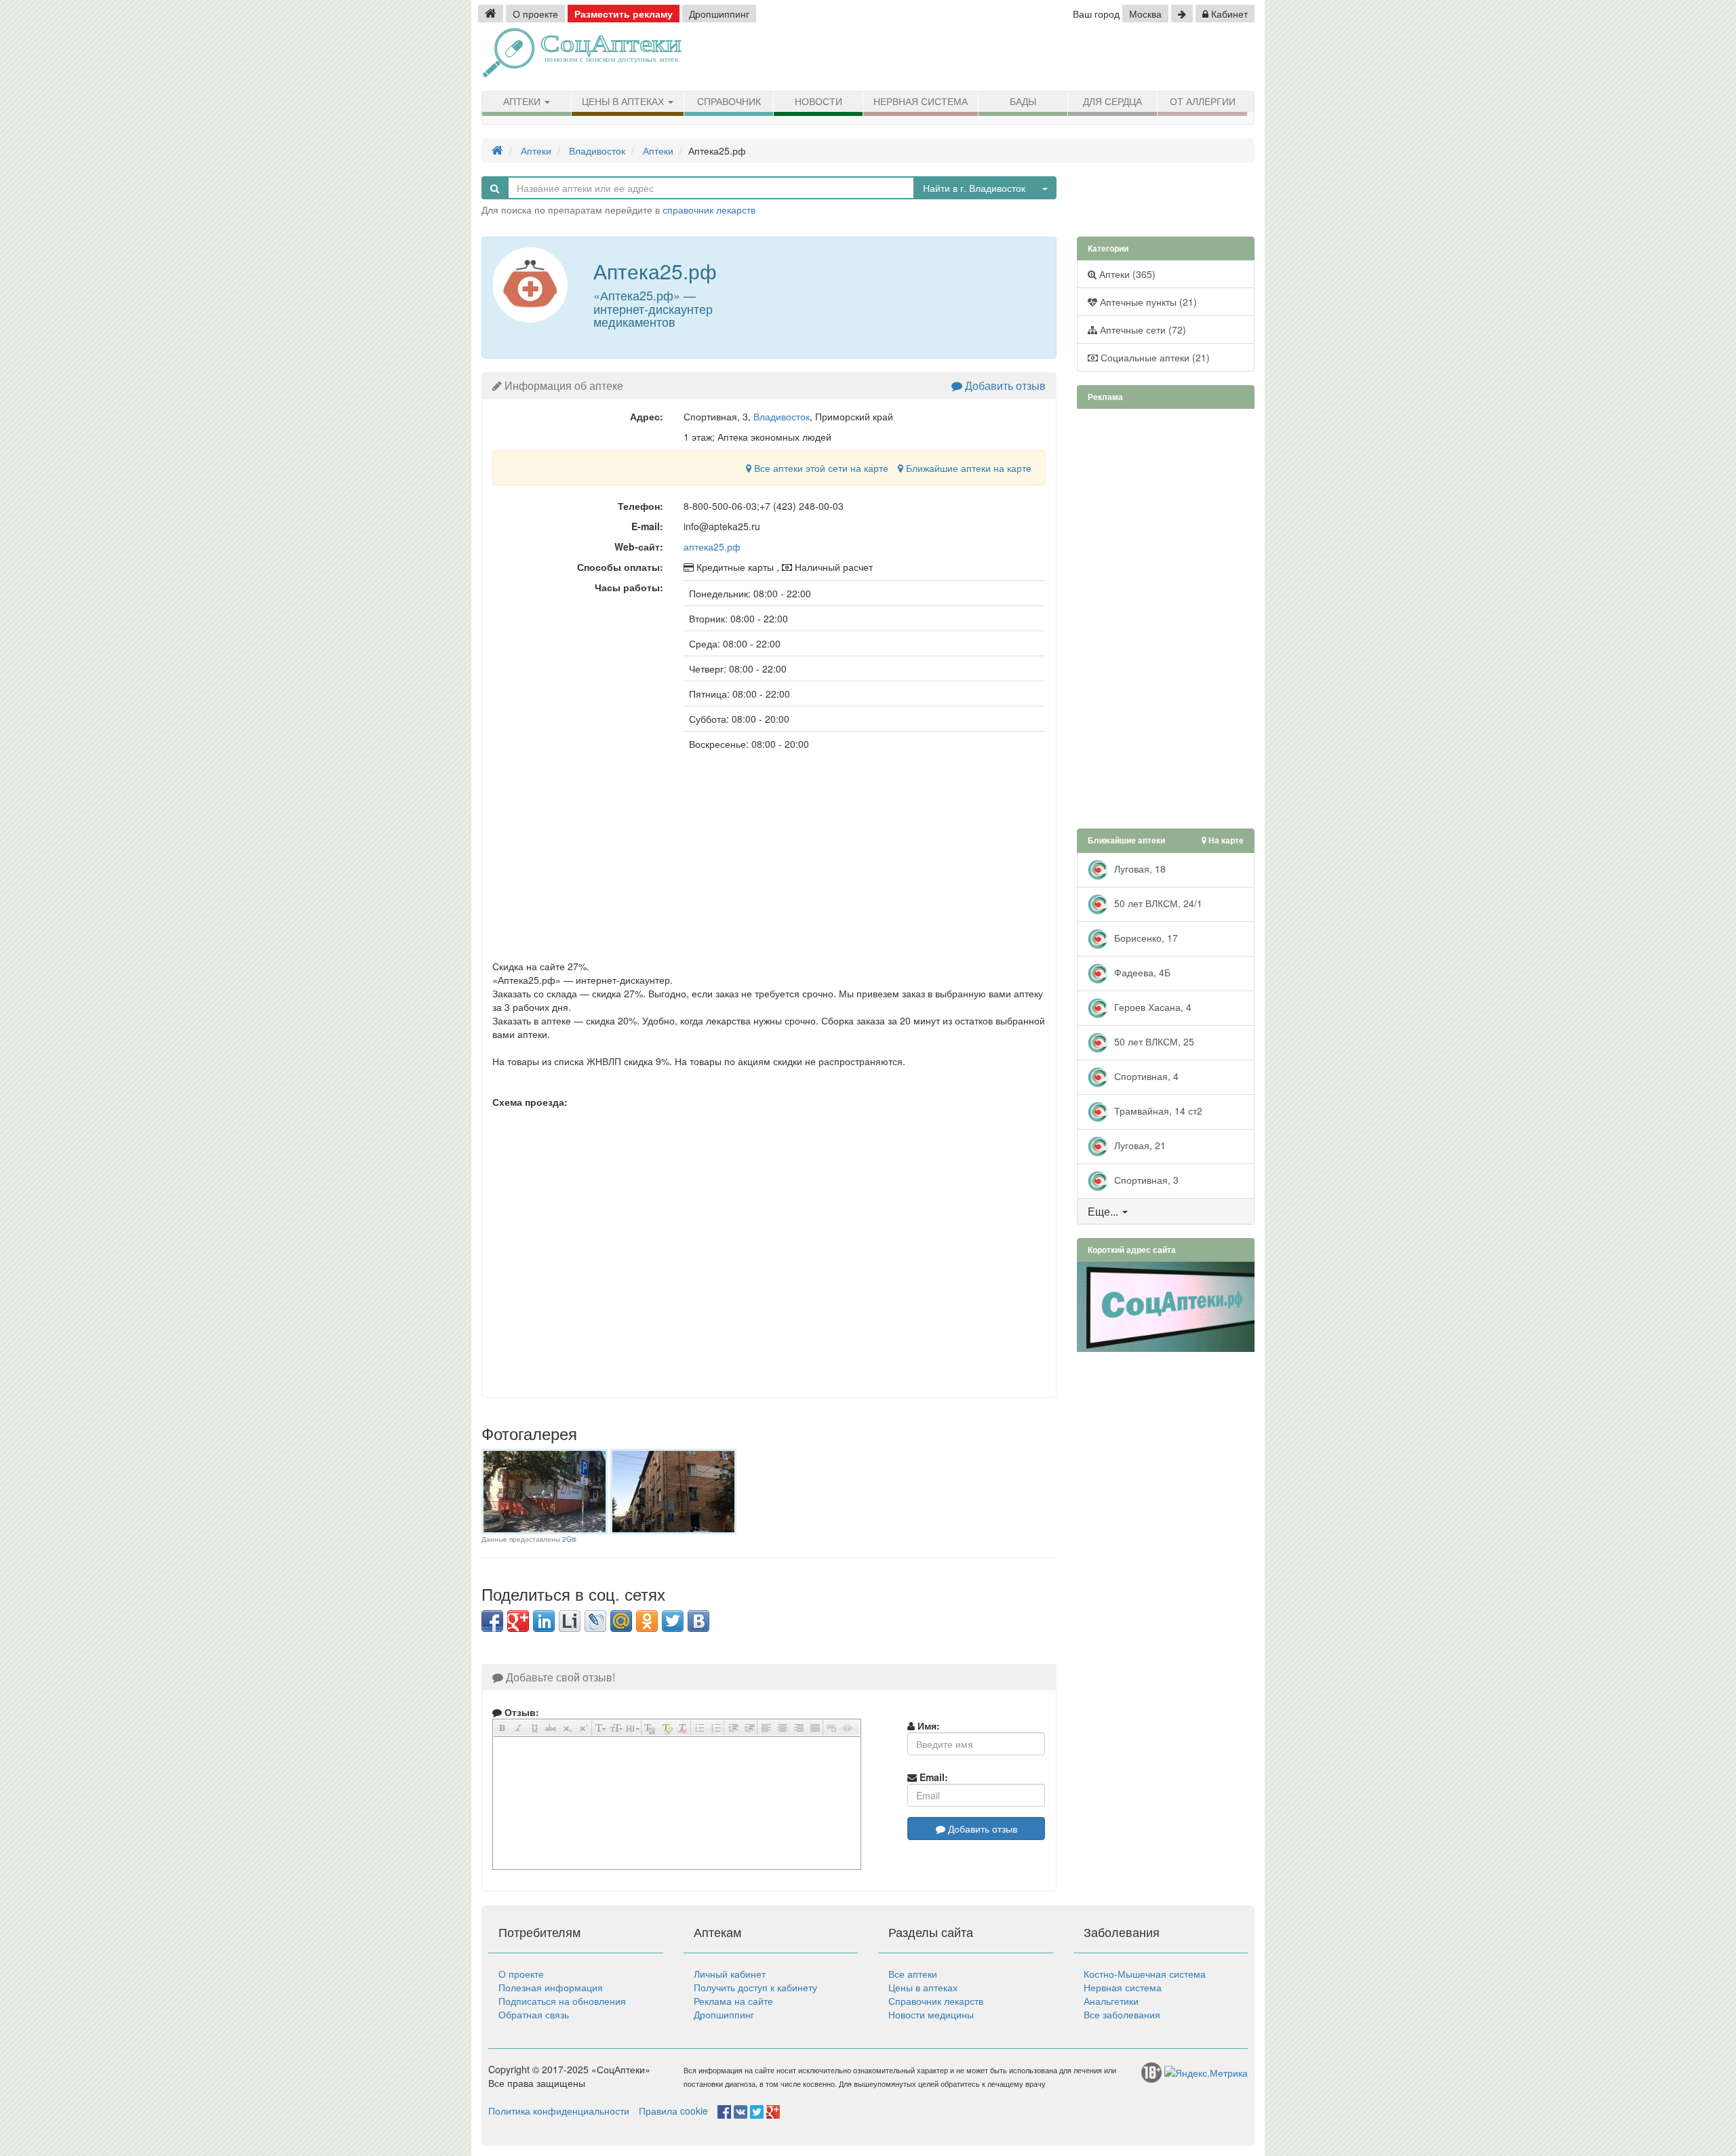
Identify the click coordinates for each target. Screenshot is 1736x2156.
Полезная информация (551, 1987)
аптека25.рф (712, 546)
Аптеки (523, 102)
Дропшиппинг (719, 14)
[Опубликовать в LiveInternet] (570, 1621)
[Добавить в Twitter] (673, 1621)
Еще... (1103, 1211)
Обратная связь (534, 2014)
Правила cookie (673, 2111)
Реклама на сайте (733, 2001)
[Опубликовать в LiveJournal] (595, 1621)
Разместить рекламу (624, 14)
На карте (1225, 840)
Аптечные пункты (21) (1147, 302)
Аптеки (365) (1126, 274)
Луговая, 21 (1139, 1144)
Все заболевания (1122, 2014)
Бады (1023, 102)
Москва (1145, 14)
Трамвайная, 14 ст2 (1157, 1110)
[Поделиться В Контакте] (698, 1621)
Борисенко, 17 (1145, 937)
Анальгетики (1111, 2001)
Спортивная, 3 (1145, 1179)
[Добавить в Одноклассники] (647, 1621)
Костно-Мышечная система (1145, 1974)
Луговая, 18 (1139, 868)
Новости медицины (931, 2014)
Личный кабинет (730, 1974)
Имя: (927, 1725)
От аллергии (1203, 102)
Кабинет (1228, 14)
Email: (932, 1777)
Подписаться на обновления (562, 2001)
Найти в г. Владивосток (974, 188)
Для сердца (1112, 102)
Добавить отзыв (1004, 385)
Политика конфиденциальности (559, 2111)
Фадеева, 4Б (1141, 972)
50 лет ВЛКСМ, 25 (1153, 1041)
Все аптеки (913, 1974)
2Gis (569, 1539)
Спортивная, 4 (1145, 1075)
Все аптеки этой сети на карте (820, 468)
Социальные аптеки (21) (1154, 357)
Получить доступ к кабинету (755, 1987)
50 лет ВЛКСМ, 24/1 (1157, 902)
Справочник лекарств (936, 2001)
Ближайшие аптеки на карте (967, 468)
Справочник (729, 102)
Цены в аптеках (624, 102)
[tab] (1166, 1212)
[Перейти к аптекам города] (1182, 14)
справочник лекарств (709, 209)
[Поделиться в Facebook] (492, 1621)
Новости (818, 102)
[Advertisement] (1099, 58)
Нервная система (921, 102)
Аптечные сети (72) (1142, 330)
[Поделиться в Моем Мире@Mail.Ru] (621, 1621)
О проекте (535, 14)
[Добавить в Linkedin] (544, 1621)
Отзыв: (520, 1712)
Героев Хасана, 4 (1151, 1006)
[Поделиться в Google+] (518, 1621)
